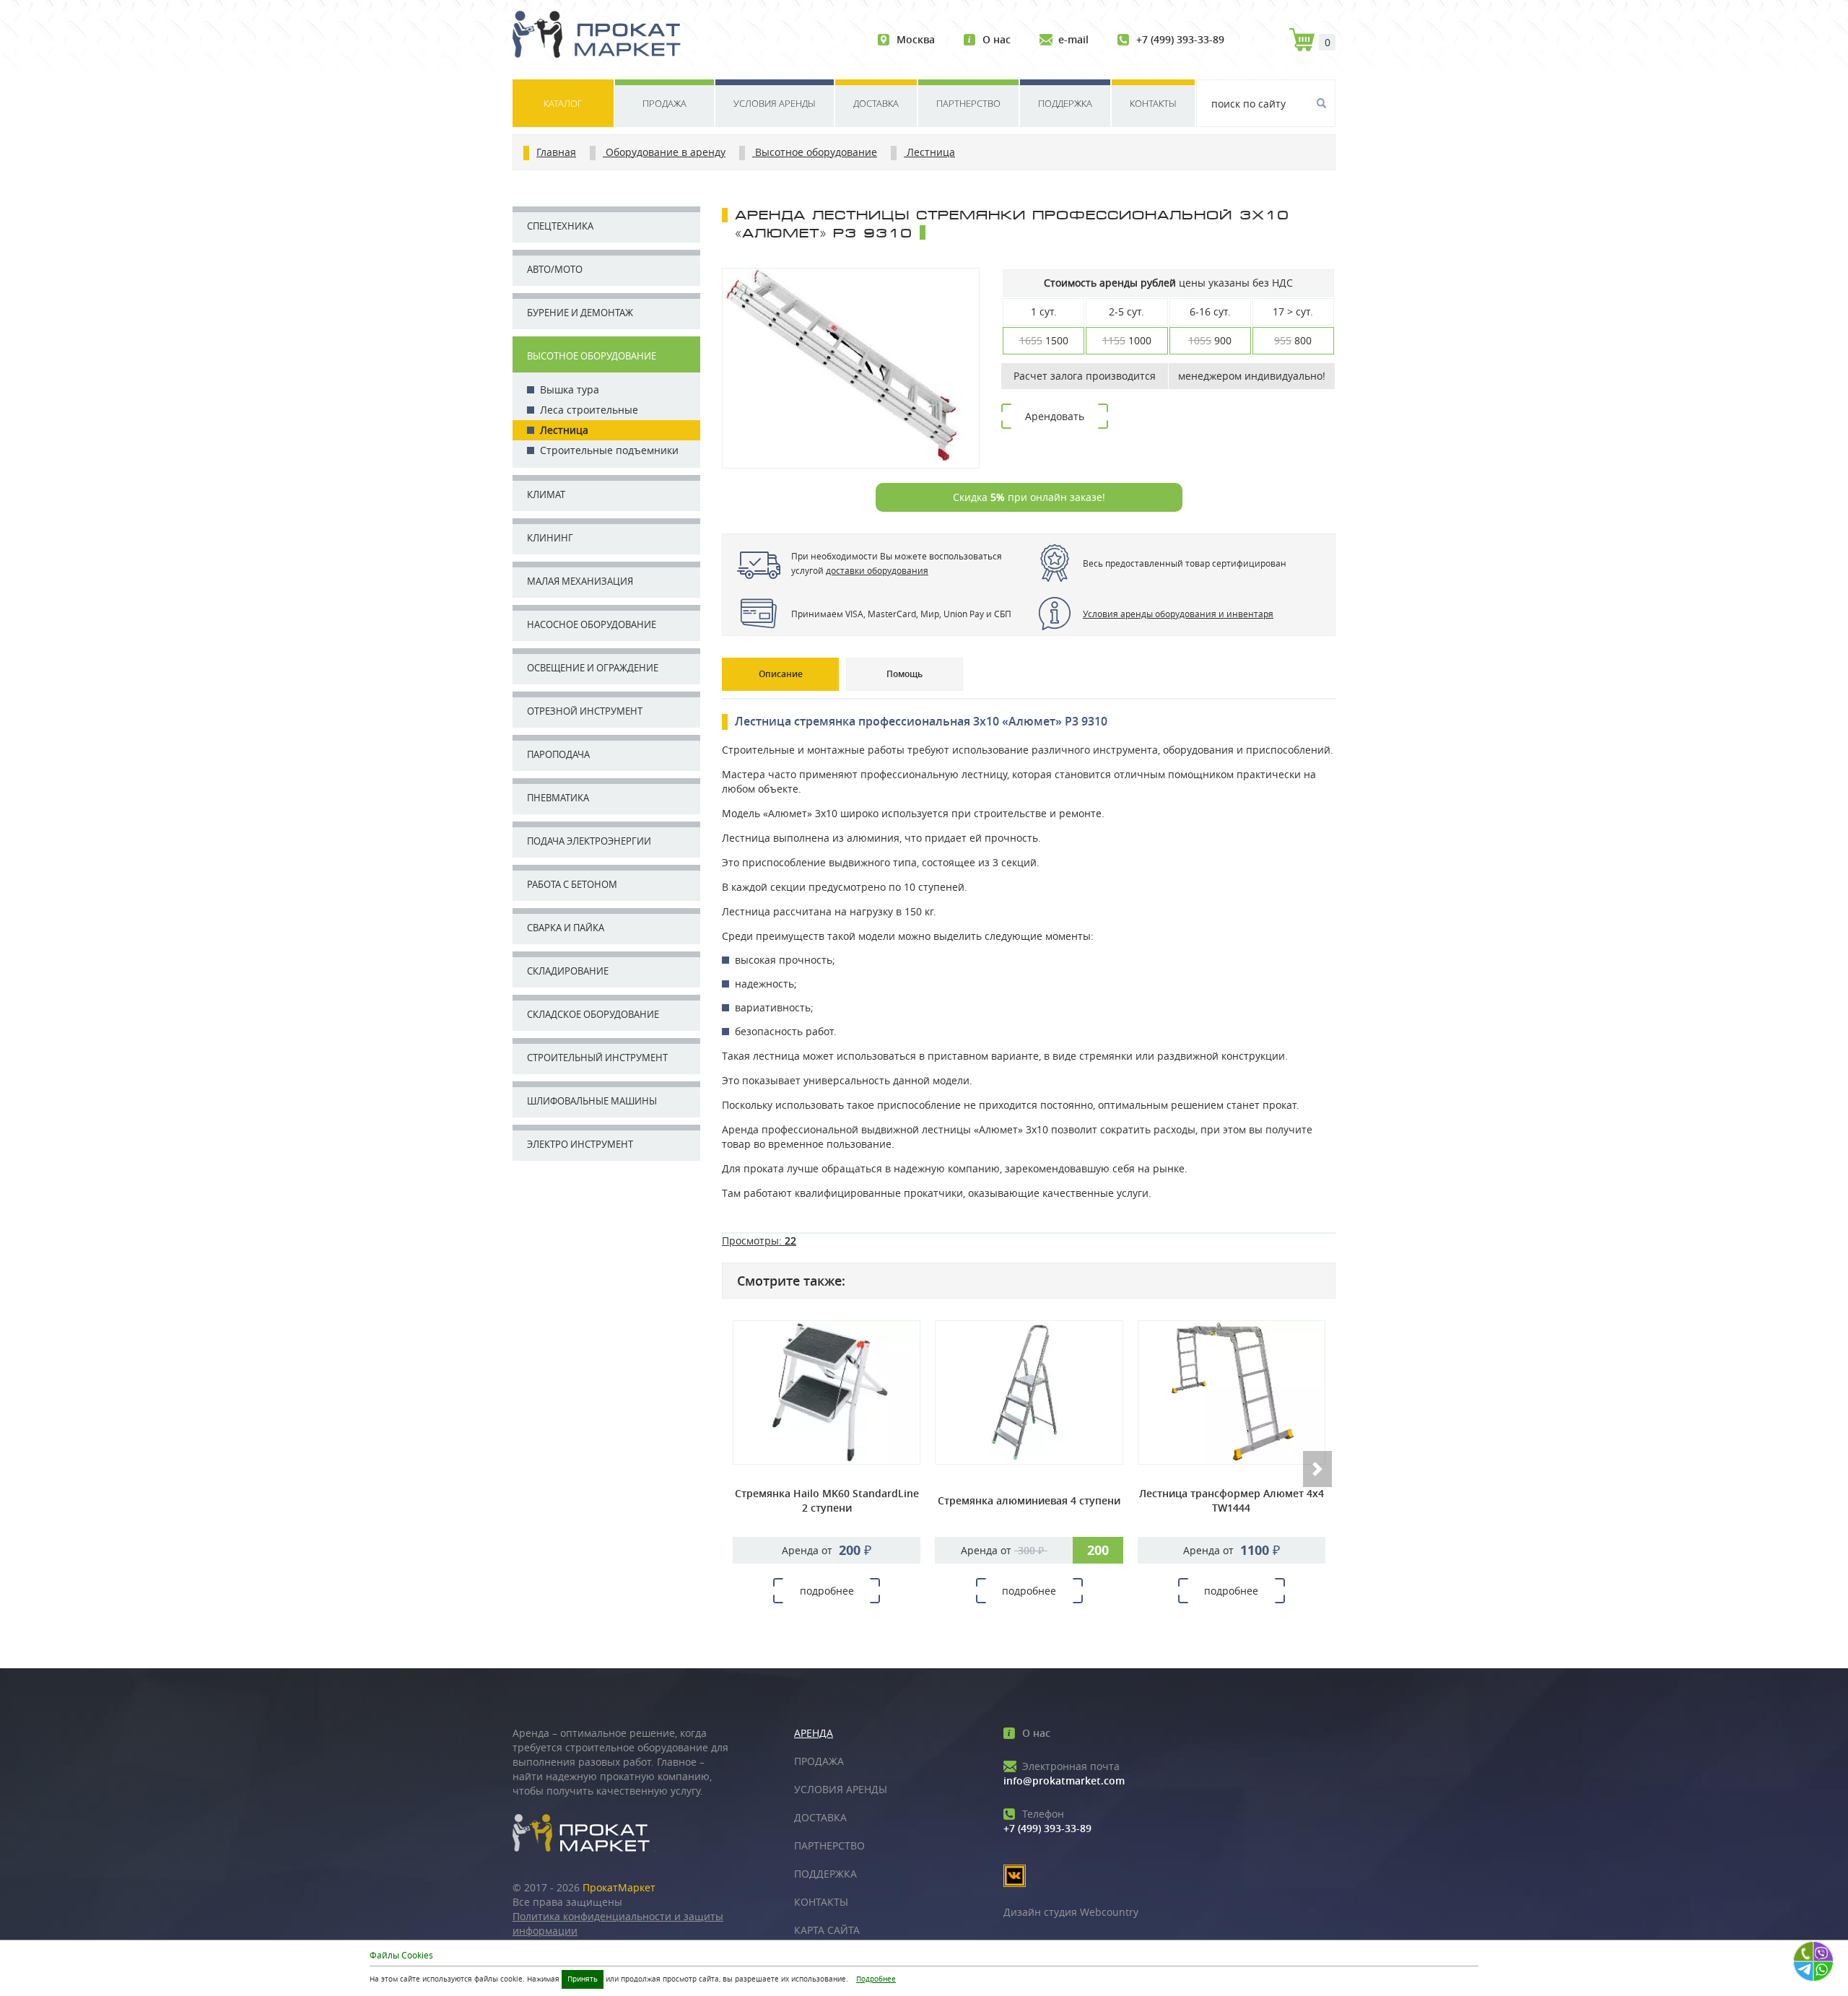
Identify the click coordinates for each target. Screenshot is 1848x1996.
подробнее (827, 1591)
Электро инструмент (580, 1144)
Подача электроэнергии (589, 841)
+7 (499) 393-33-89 (1180, 39)
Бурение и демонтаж (580, 313)
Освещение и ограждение (593, 668)
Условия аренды (775, 103)
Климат (546, 494)
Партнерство (968, 103)
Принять (583, 1979)
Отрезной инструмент (585, 711)
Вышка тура (570, 389)
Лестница (564, 430)
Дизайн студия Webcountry (1071, 1912)
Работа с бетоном (572, 884)
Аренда (814, 1733)
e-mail (1073, 39)
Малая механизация (580, 581)
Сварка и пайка (566, 928)
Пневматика (558, 798)
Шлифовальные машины (592, 1101)
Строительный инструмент (597, 1058)
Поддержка (1065, 103)
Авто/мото (555, 269)
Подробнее (876, 1979)
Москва (916, 39)
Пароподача (558, 754)
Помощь (905, 674)
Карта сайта (827, 1930)
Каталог (563, 103)
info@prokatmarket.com (1064, 1773)
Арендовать (1055, 416)
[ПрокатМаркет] (602, 36)
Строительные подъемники (609, 450)
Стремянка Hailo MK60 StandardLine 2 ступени (827, 1500)
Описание (781, 674)
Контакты (1153, 103)
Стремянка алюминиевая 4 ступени (1029, 1500)
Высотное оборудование (592, 356)
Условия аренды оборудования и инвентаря (1178, 614)
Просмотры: (759, 1241)
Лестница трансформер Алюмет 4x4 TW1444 (1232, 1500)
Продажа (664, 103)
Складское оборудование (593, 1014)
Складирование (568, 971)
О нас (997, 39)
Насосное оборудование (592, 624)
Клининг (550, 538)
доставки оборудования (877, 570)
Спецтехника (560, 226)
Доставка (876, 103)
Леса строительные (589, 410)
